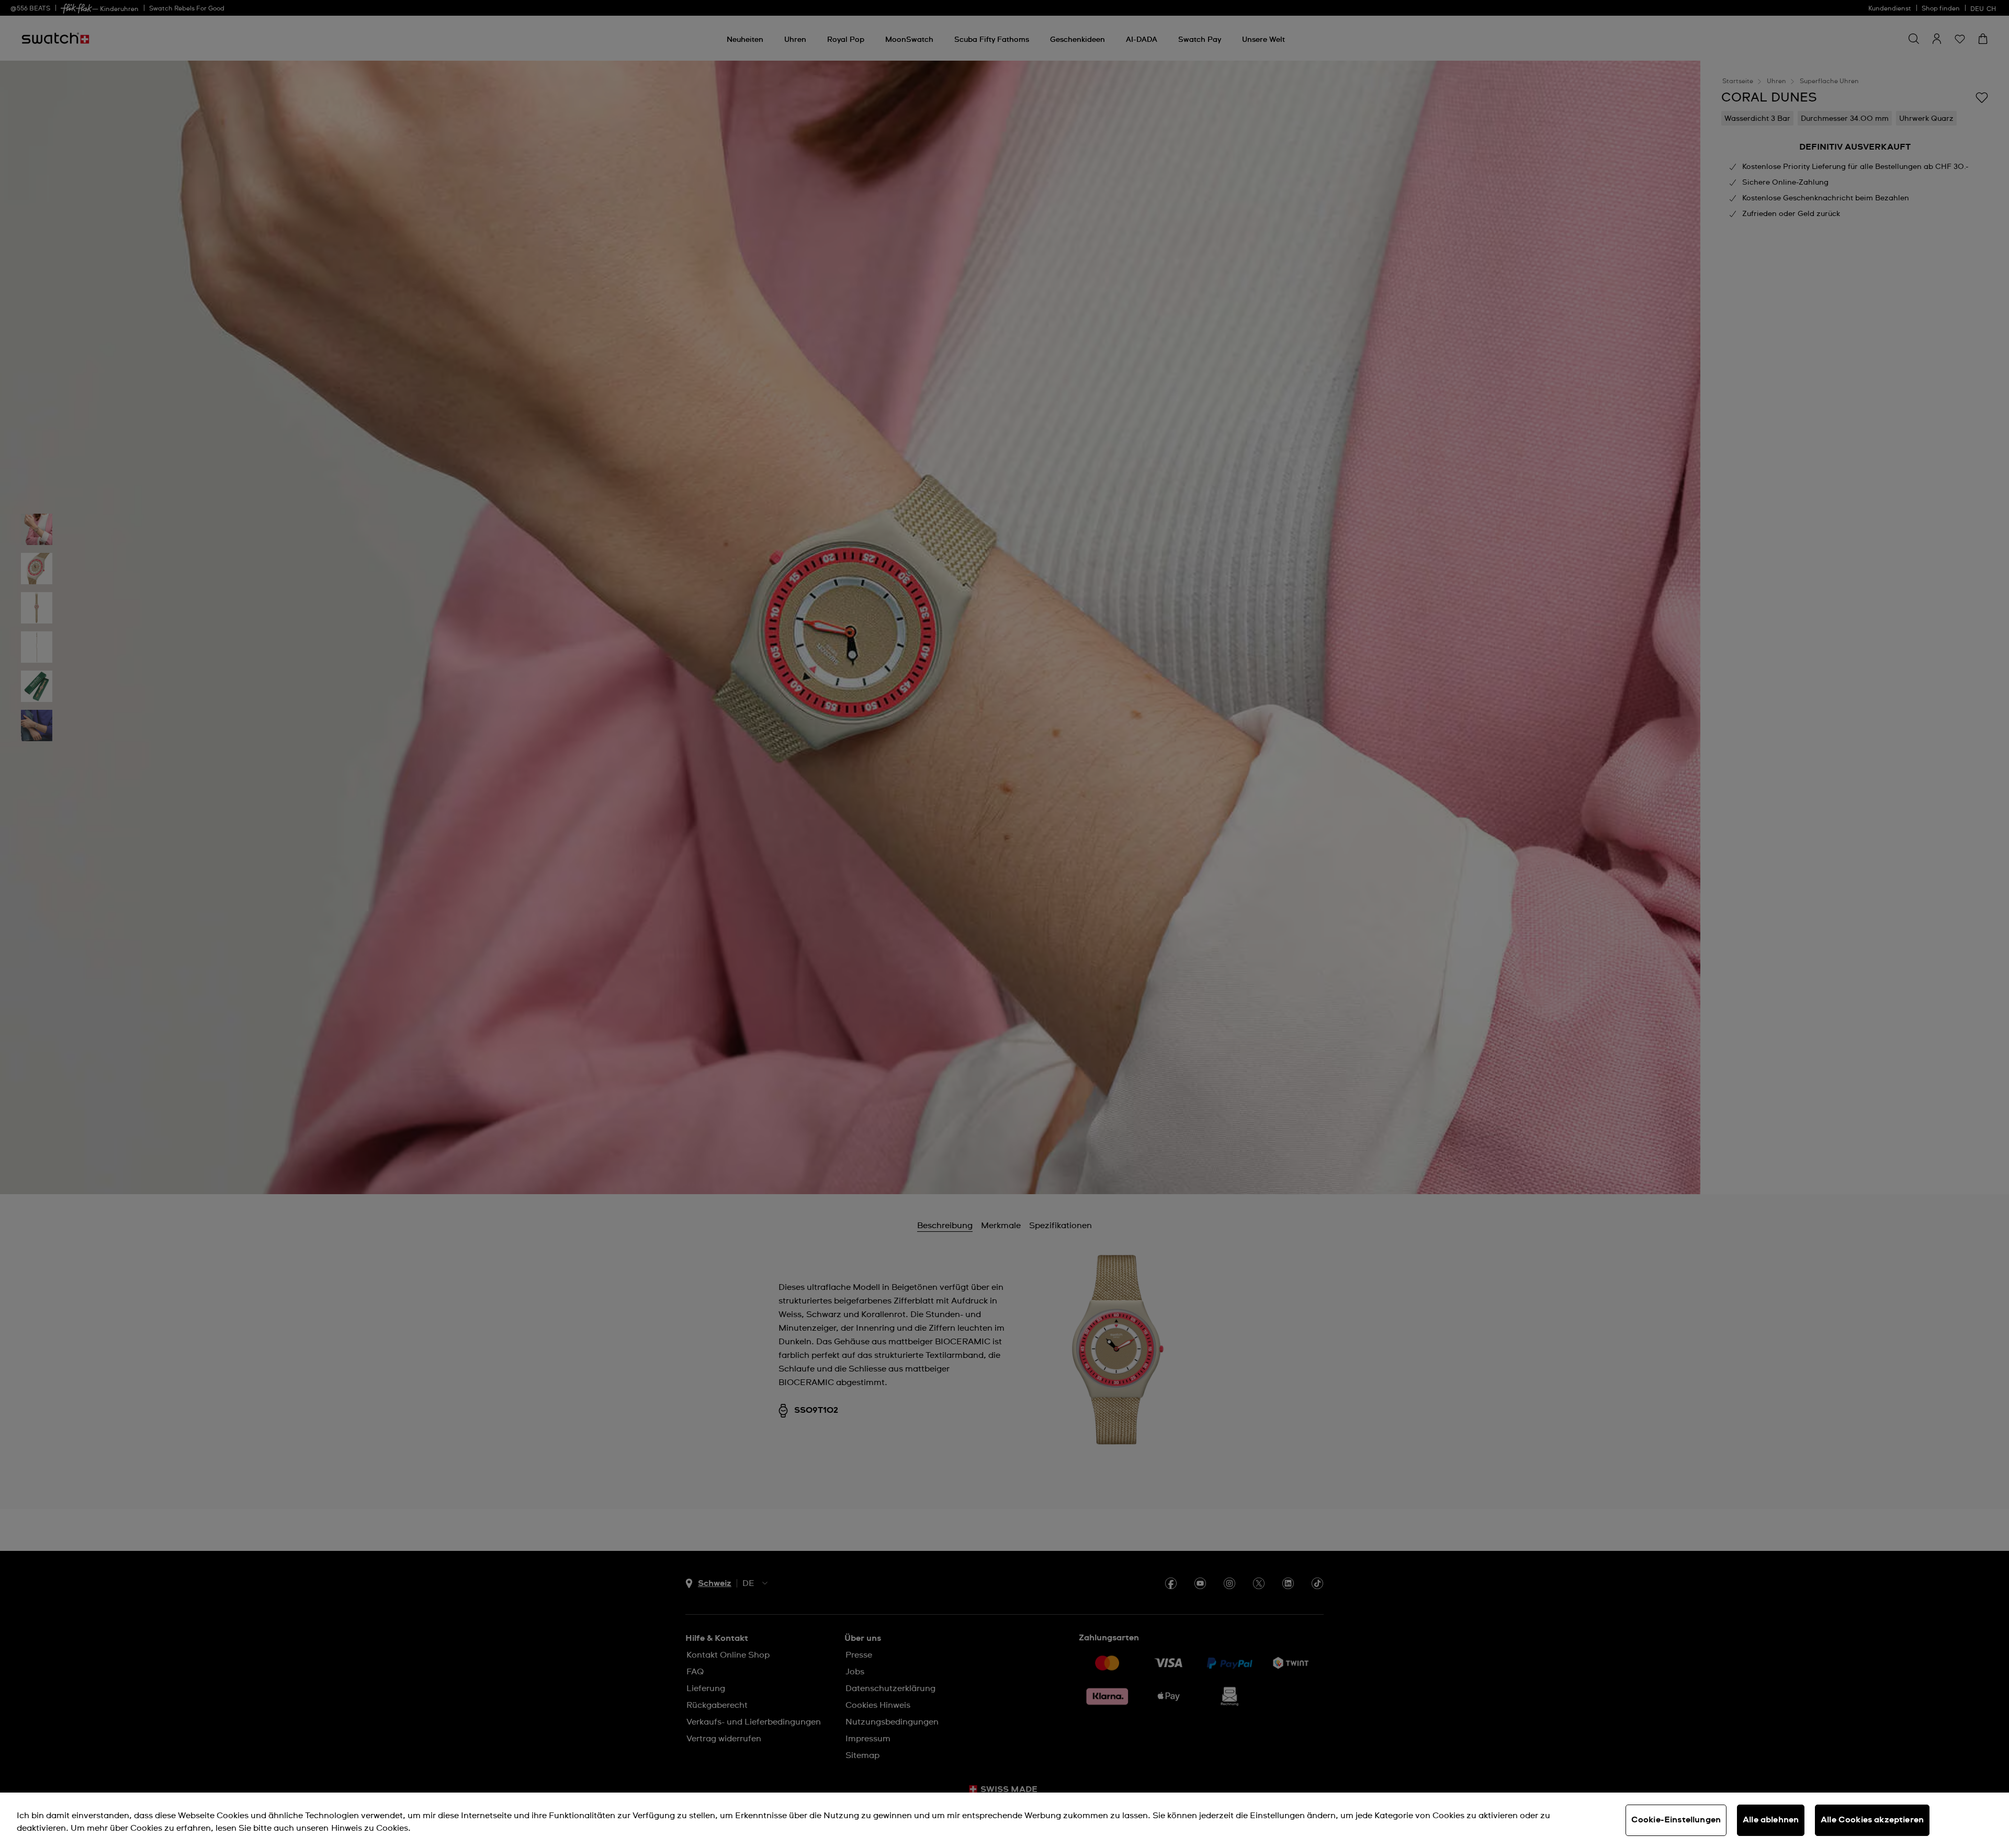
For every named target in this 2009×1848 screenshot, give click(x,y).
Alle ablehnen (1771, 1820)
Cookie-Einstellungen (1676, 1820)
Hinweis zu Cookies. (371, 1828)
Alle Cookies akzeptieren (1872, 1820)
